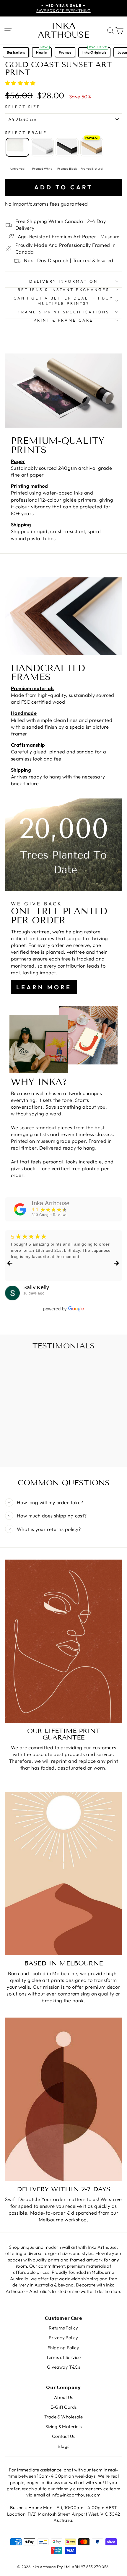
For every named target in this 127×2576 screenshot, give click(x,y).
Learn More (44, 987)
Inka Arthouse (63, 30)
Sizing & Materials (63, 2427)
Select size (23, 107)
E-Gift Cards (64, 2407)
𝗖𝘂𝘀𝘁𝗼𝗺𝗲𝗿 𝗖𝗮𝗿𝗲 (63, 2318)
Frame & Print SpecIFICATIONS (63, 312)
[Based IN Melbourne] (63, 1874)
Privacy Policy (63, 2338)
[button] (21, 83)
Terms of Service (63, 2357)
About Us (63, 2397)
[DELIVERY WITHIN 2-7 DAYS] (63, 2099)
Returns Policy (63, 2328)
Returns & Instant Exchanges (63, 290)
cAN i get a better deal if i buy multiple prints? (63, 301)
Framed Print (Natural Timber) (92, 147)
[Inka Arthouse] (20, 1209)
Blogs (63, 2446)
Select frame (26, 133)
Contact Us (63, 2436)
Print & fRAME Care (64, 320)
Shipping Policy (63, 2348)
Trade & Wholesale (63, 2417)
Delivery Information (64, 281)
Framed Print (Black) (67, 147)
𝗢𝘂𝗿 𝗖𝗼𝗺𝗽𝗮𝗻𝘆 (63, 2387)
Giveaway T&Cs (63, 2367)
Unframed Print (17, 147)
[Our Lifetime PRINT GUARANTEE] (63, 1641)
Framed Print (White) (42, 147)
